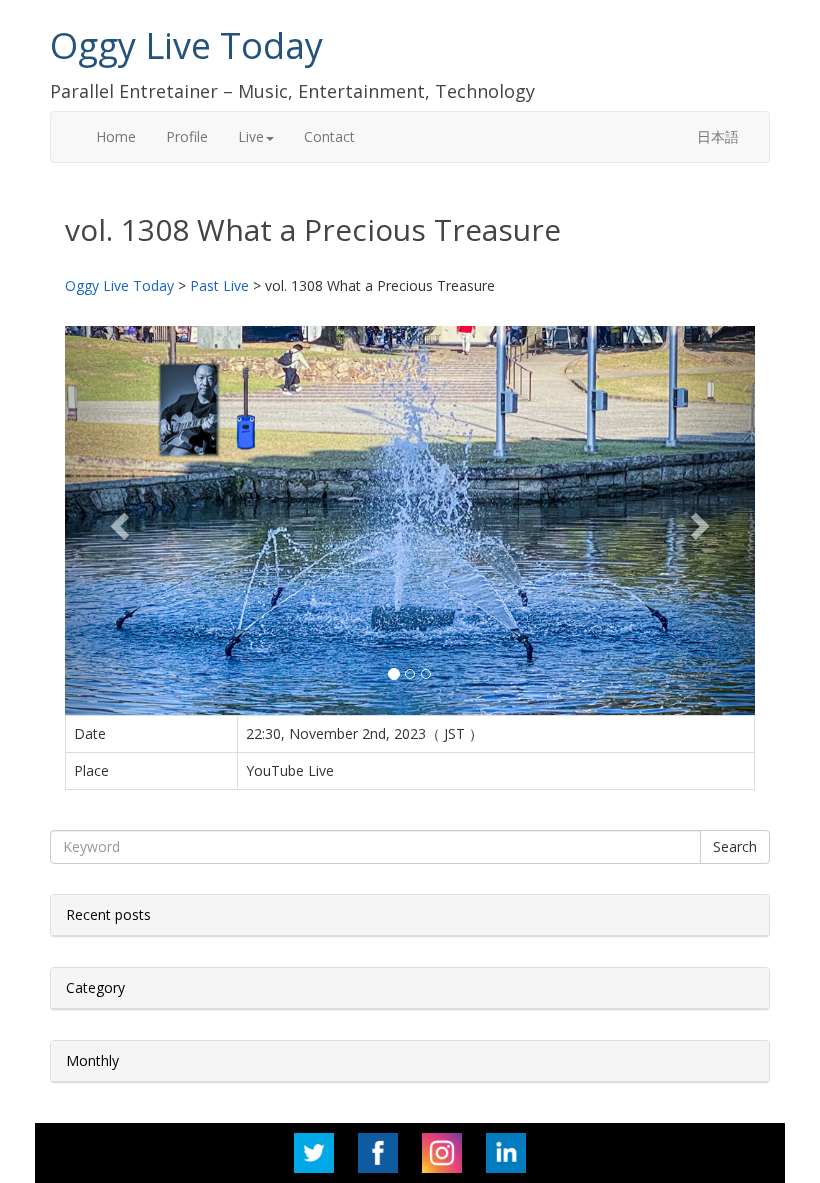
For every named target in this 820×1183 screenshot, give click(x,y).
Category (95, 987)
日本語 (718, 136)
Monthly (92, 1060)
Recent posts (108, 914)
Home (116, 136)
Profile (187, 136)
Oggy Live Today (186, 45)
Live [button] (251, 136)
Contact (329, 136)
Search (735, 846)
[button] (117, 520)
